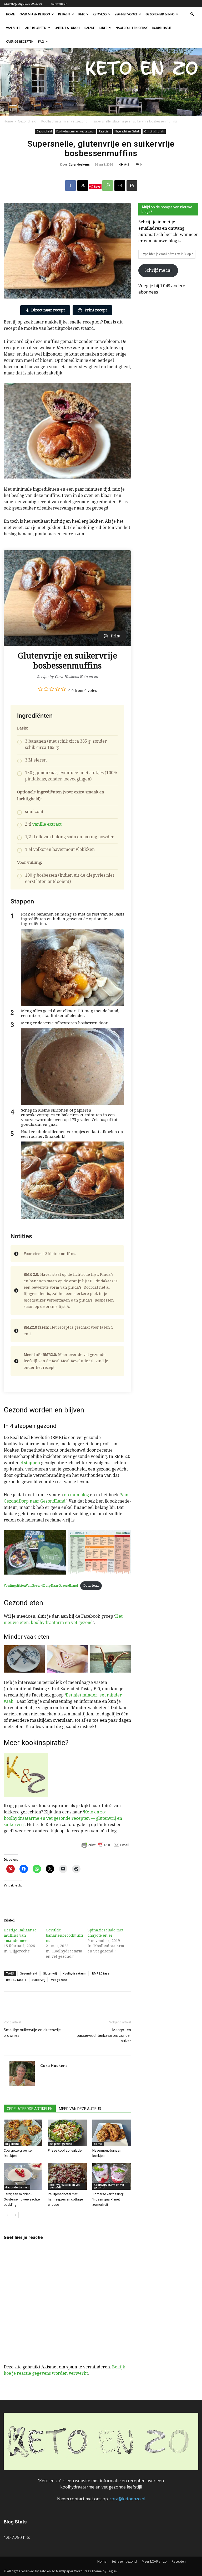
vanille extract (47, 824)
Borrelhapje (162, 28)
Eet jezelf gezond (61, 2144)
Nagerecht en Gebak (127, 131)
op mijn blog (76, 1495)
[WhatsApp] (108, 186)
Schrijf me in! (158, 270)
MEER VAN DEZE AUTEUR (80, 2109)
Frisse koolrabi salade (65, 2150)
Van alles (13, 28)
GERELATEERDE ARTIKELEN (30, 2109)
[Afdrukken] (132, 186)
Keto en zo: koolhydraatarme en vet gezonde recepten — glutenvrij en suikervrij (63, 1818)
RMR (82, 14)
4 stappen (30, 1463)
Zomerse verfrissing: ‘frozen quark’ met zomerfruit (108, 2199)
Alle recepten (36, 28)
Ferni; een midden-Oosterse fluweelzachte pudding (22, 2199)
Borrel (98, 2144)
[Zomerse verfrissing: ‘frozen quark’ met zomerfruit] (112, 2176)
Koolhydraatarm (74, 1973)
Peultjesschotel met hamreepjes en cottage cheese (65, 2199)
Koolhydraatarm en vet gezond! (65, 121)
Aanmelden (59, 4)
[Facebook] (70, 186)
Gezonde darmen (17, 2187)
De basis (64, 14)
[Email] (120, 186)
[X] (83, 186)
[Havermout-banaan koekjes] (112, 2133)
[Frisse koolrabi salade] (67, 2133)
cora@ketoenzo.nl (127, 2499)
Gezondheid (27, 121)
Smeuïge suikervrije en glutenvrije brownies (32, 2033)
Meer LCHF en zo (154, 2561)
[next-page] (15, 2215)
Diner (103, 28)
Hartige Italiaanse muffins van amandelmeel (20, 1935)
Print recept (95, 310)
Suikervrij (38, 1980)
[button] (192, 14)
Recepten (105, 131)
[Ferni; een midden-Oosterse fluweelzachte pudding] (23, 2176)
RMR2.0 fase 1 (102, 1973)
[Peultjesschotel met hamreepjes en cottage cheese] (67, 2176)
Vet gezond (59, 1980)
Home (10, 14)
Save (97, 186)
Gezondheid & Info (160, 14)
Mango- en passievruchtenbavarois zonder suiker (104, 2035)
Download (91, 1586)
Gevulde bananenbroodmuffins (64, 1935)
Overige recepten (20, 42)
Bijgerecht (12, 2144)
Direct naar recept (48, 310)
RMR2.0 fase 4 (16, 1980)
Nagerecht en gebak (132, 28)
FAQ (41, 42)
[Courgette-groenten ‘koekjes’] (23, 2133)
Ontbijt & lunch (67, 28)
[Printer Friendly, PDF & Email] (105, 1845)
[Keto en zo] (101, 82)
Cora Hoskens (79, 164)
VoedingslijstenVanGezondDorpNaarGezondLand (41, 1586)
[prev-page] (7, 2215)
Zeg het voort (126, 14)
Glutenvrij (50, 1973)
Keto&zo (100, 14)
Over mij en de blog (35, 14)
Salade (90, 28)
